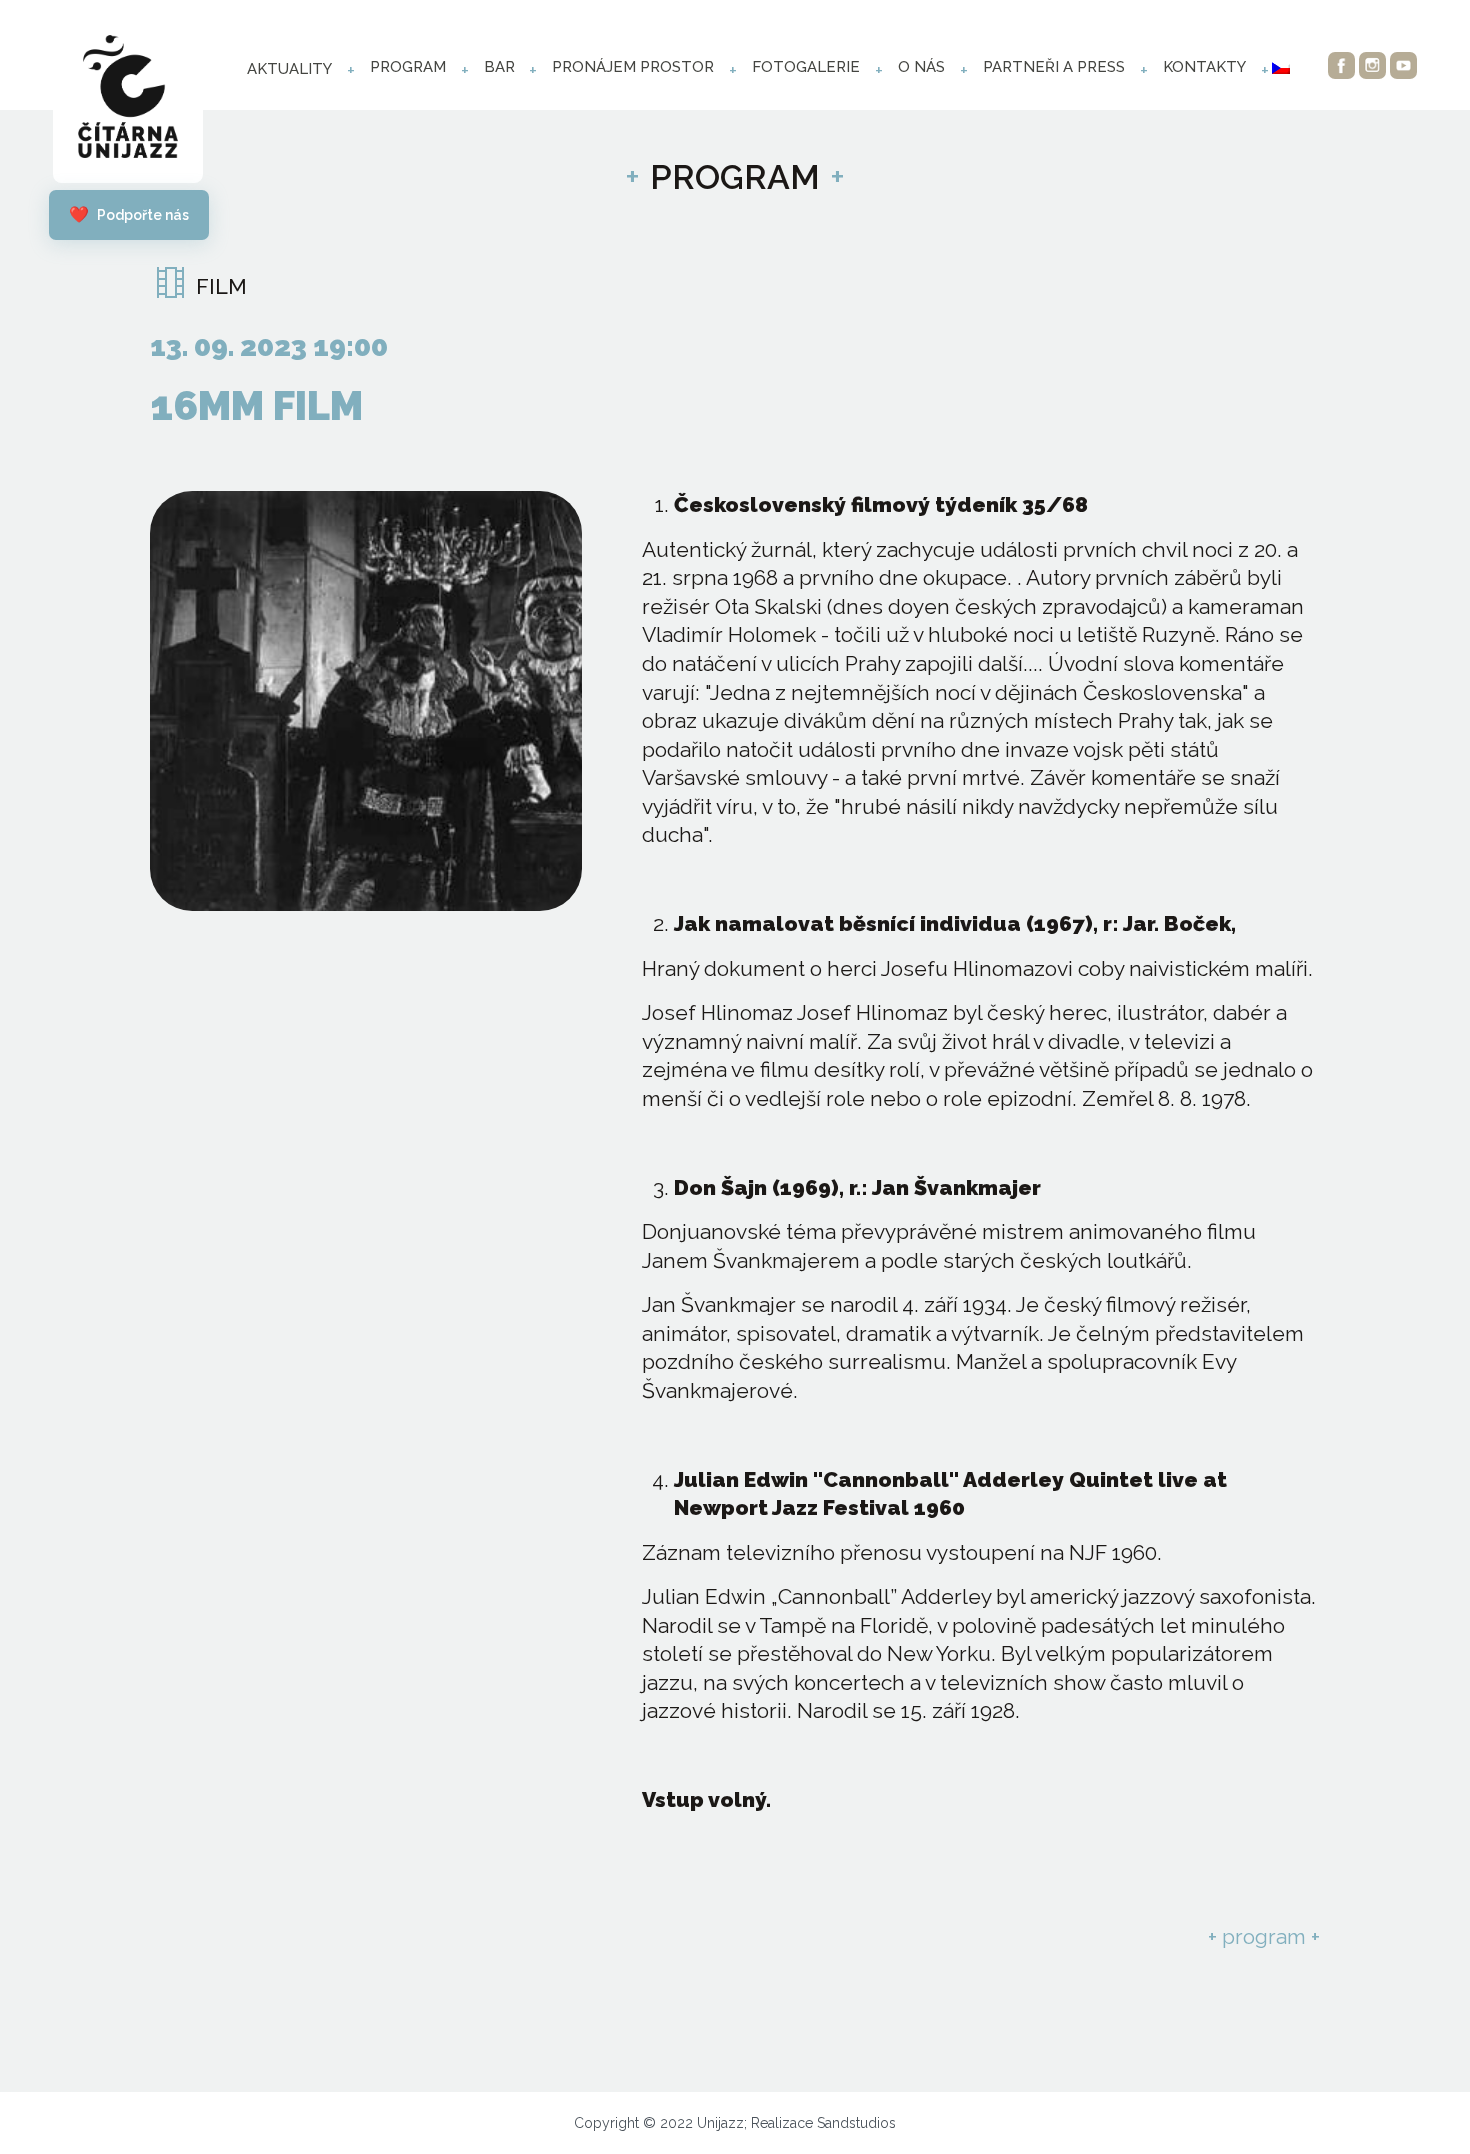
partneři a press (1054, 67)
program (408, 67)
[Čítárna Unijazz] (128, 101)
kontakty (1204, 67)
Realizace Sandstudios (823, 2123)
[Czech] (1281, 68)
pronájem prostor (633, 67)
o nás (921, 67)
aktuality (289, 69)
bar (499, 67)
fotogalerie (806, 67)
